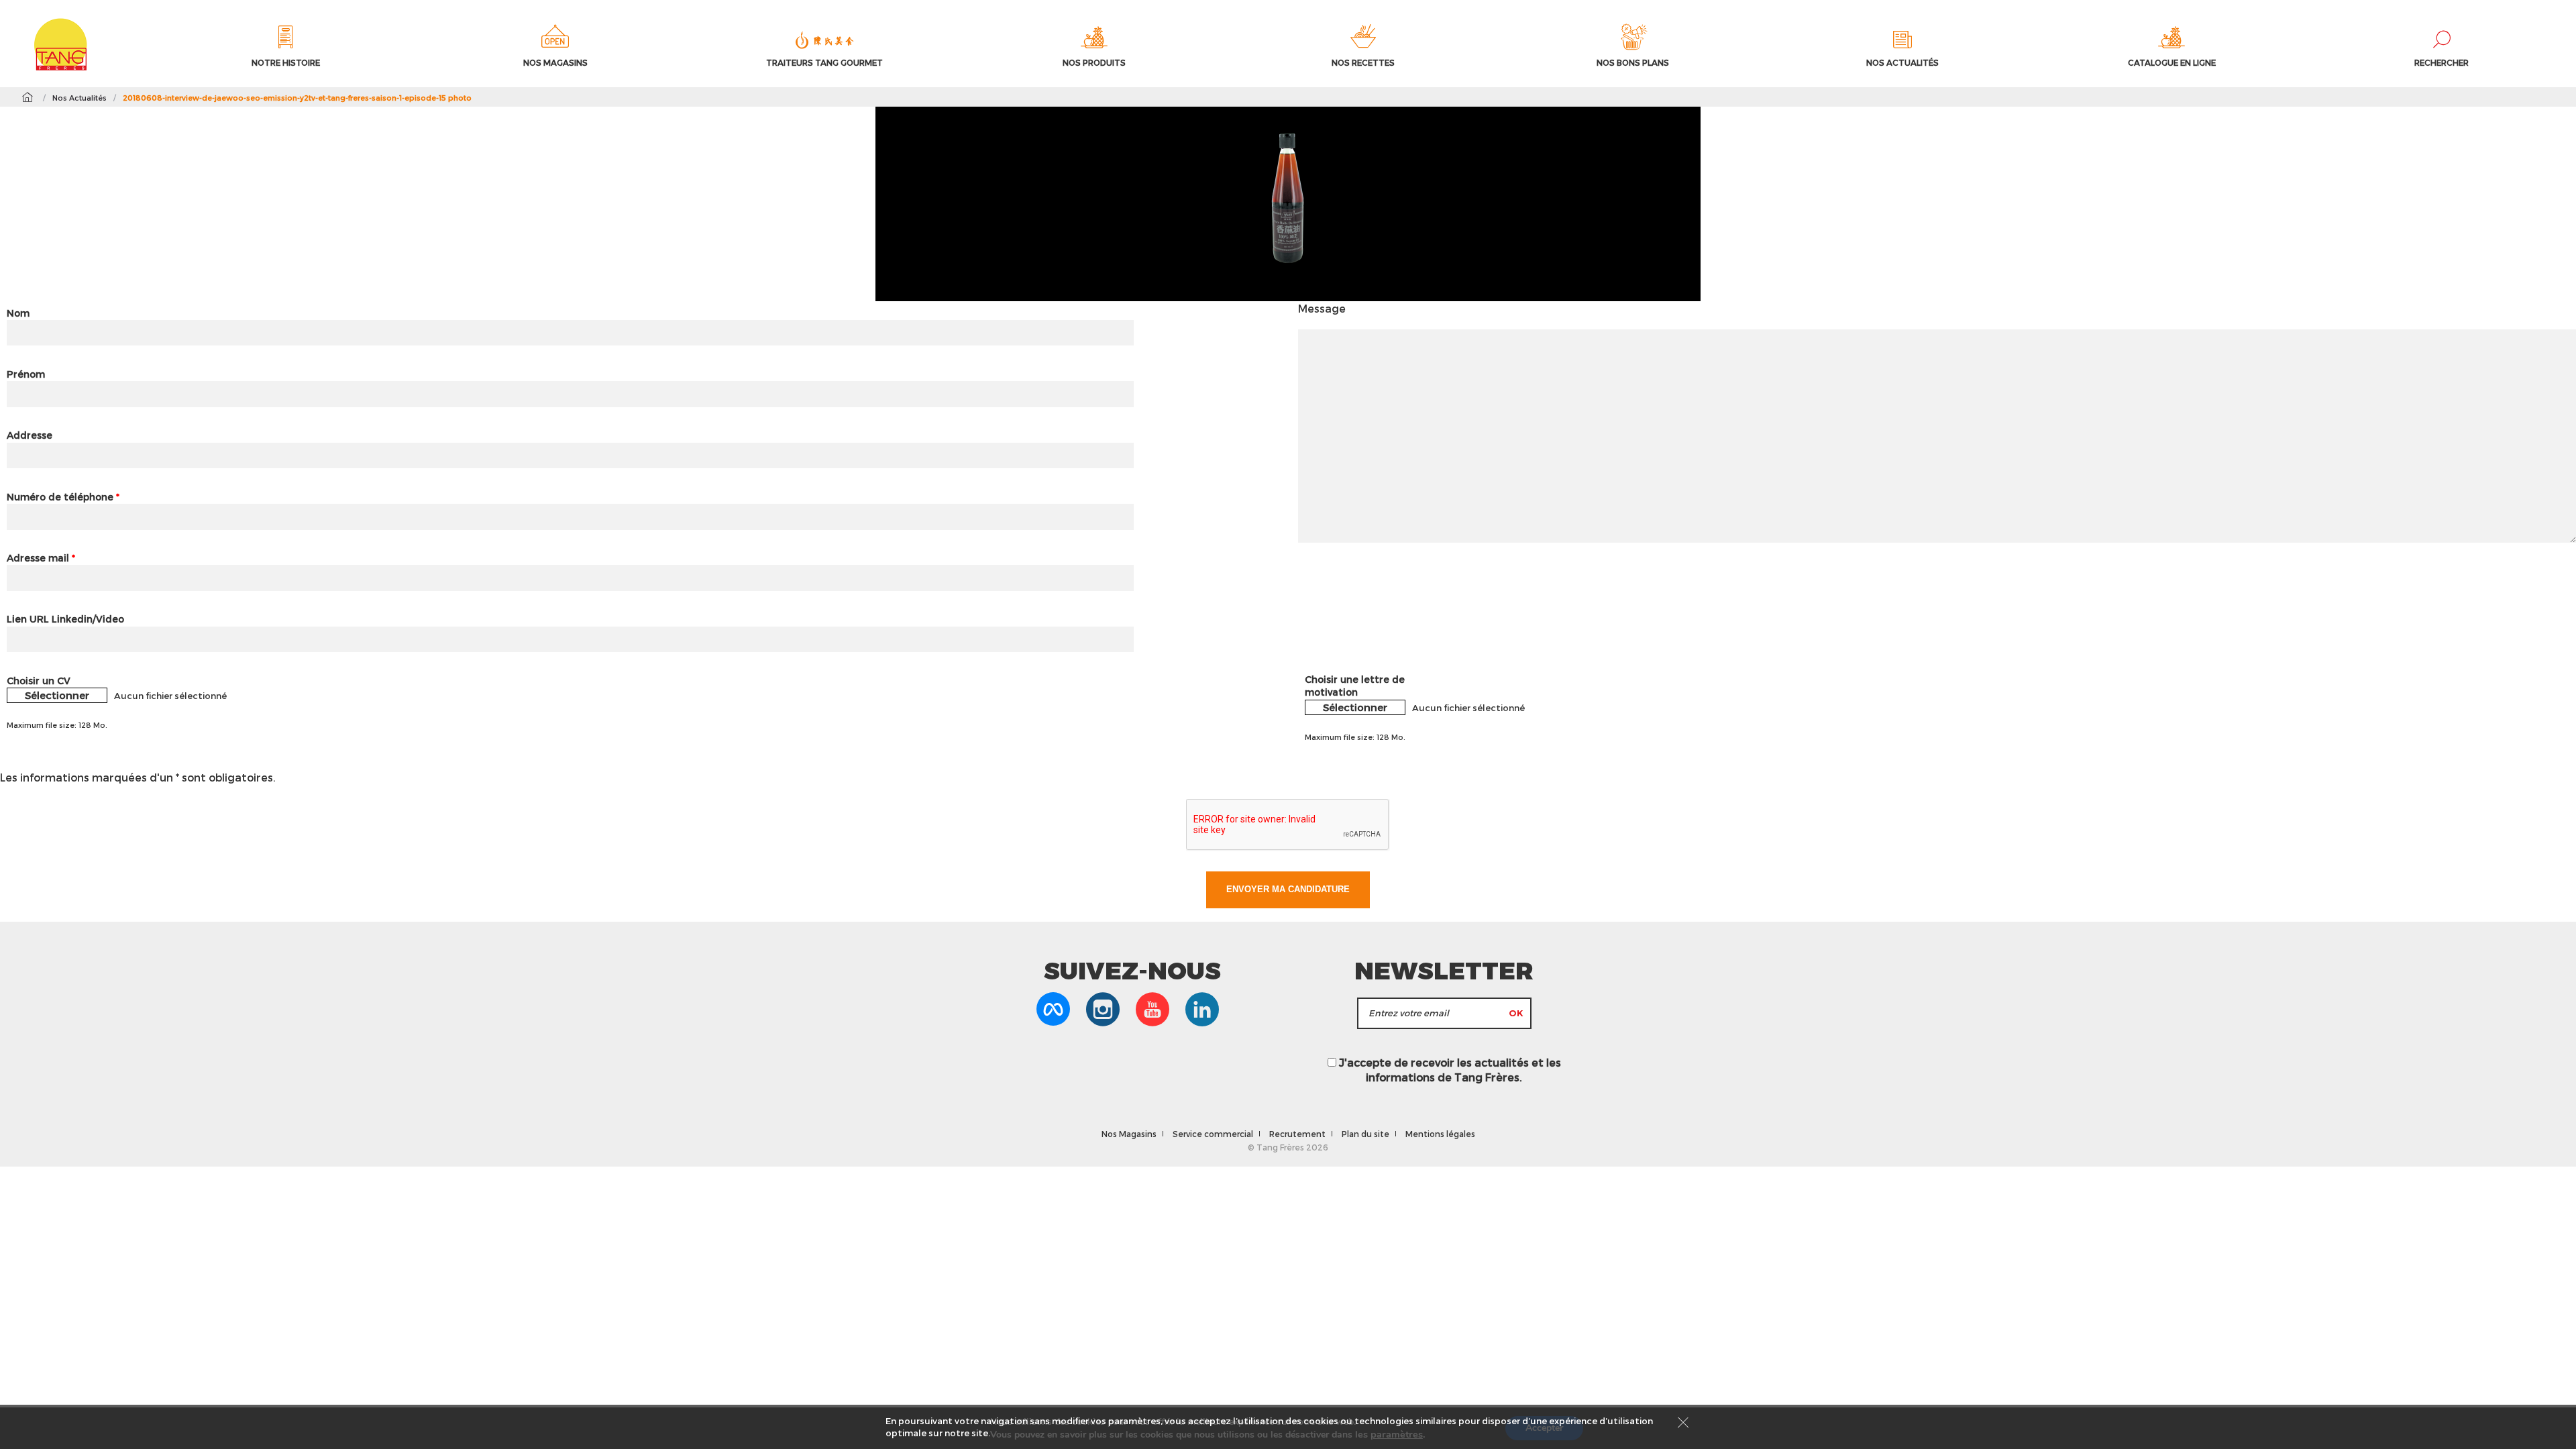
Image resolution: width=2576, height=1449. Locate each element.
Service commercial (1213, 1134)
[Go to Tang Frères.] (27, 97)
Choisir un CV (39, 681)
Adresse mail (41, 558)
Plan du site (1365, 1134)
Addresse (30, 435)
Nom (18, 313)
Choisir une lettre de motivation (1355, 686)
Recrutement (1297, 1134)
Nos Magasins (1129, 1134)
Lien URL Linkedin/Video (65, 619)
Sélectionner (57, 695)
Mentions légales (1440, 1134)
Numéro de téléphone (63, 497)
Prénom (26, 374)
